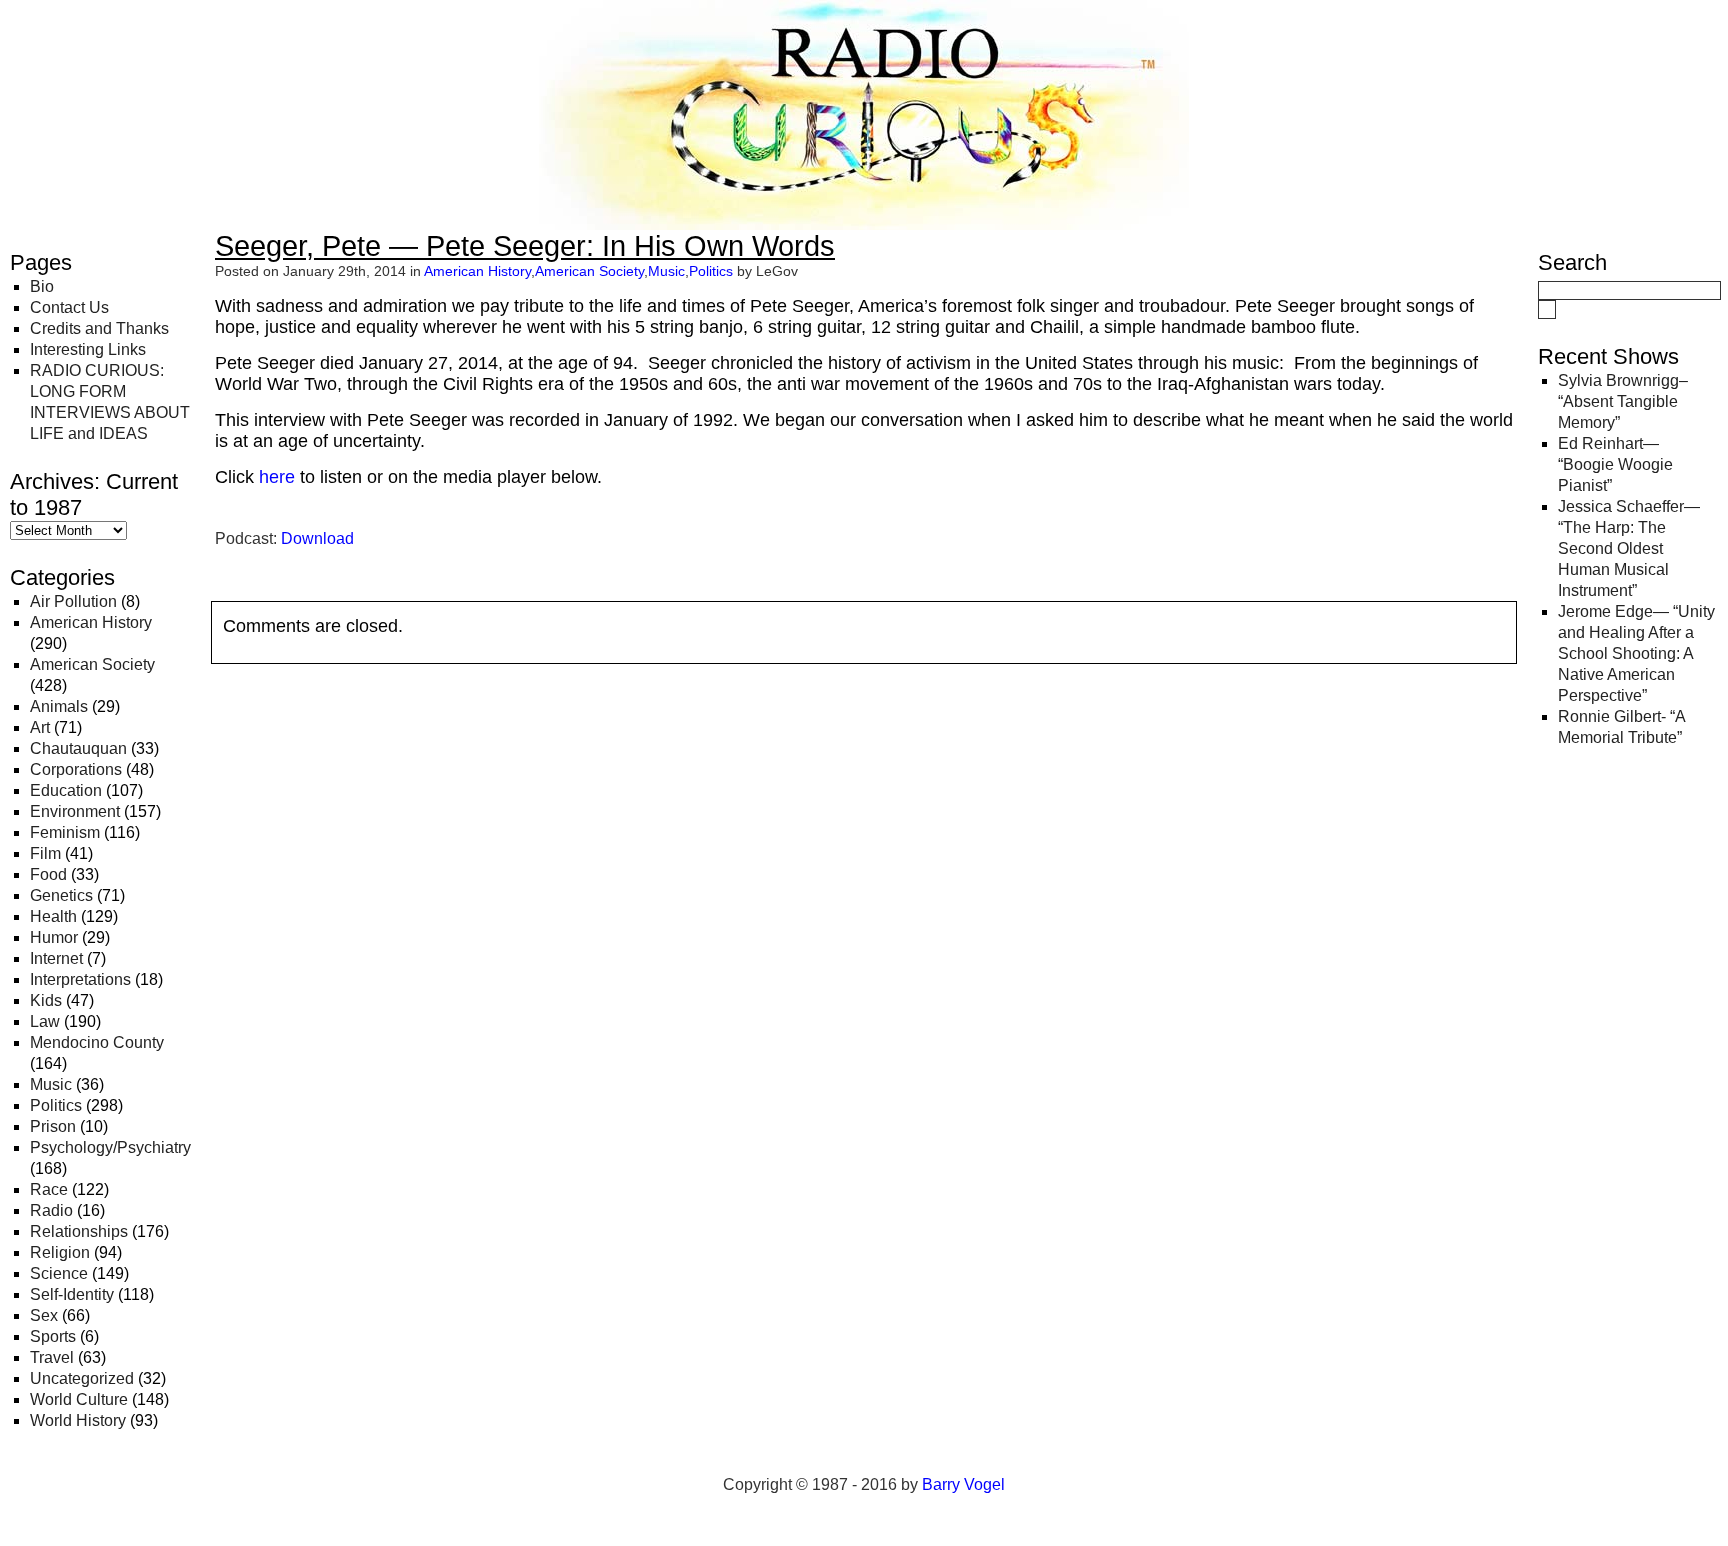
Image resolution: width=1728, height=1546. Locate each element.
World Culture (79, 1399)
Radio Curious (120, 38)
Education (66, 790)
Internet (56, 958)
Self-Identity (72, 1294)
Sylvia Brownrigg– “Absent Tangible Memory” (1623, 401)
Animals (59, 706)
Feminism (65, 832)
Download (317, 538)
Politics (56, 1105)
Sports (53, 1336)
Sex (44, 1315)
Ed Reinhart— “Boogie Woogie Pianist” (1615, 464)
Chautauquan (78, 748)
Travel (52, 1357)
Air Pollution (73, 601)
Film (45, 853)
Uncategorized (82, 1378)
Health (53, 916)
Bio (42, 286)
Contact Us (69, 307)
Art (40, 727)
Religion (60, 1252)
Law (45, 1021)
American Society (92, 664)
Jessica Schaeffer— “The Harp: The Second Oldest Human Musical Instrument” (1629, 548)
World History (78, 1420)
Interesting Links (88, 349)
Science (59, 1273)
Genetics (61, 895)
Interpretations (80, 979)
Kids (46, 1000)
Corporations (76, 769)
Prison (53, 1126)
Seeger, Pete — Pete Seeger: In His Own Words (525, 246)
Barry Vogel (963, 1484)
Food (48, 874)
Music (51, 1084)
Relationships (79, 1231)
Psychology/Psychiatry (110, 1147)
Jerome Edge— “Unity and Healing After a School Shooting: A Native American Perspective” (1636, 653)
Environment (75, 811)
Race (49, 1189)
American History (91, 622)
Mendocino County (97, 1042)
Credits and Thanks (99, 328)
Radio (51, 1210)
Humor (54, 937)
